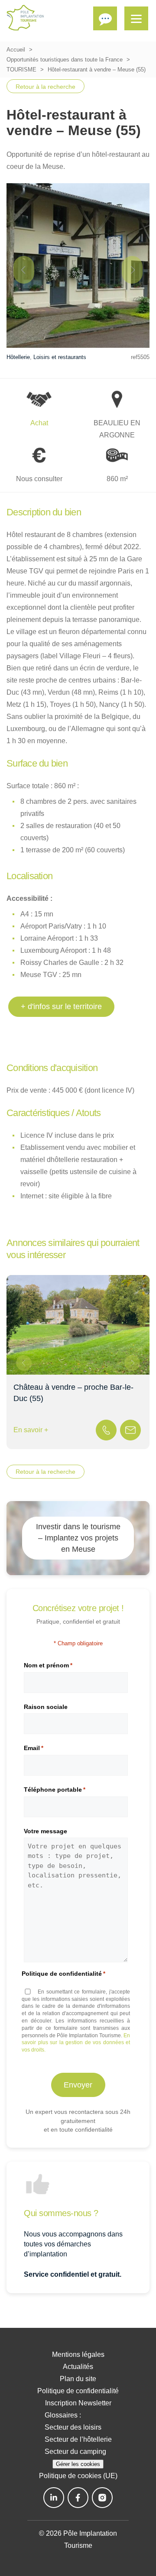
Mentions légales (78, 2354)
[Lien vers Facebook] (78, 2498)
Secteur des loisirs (73, 2427)
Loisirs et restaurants (60, 357)
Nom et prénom (48, 1665)
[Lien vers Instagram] (102, 2498)
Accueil (16, 50)
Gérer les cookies (78, 2464)
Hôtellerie (18, 357)
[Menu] (136, 18)
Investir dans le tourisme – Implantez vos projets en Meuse (78, 1538)
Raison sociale (46, 1707)
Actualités (78, 2367)
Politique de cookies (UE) (78, 2476)
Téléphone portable (55, 1790)
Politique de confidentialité (78, 2391)
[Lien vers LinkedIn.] (54, 2498)
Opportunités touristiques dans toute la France (65, 60)
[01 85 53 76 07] (106, 1430)
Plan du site (78, 2379)
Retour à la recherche (45, 87)
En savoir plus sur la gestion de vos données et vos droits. (76, 2043)
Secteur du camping (75, 2451)
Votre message (45, 1831)
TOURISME (21, 70)
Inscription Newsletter (78, 2403)
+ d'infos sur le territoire (61, 1006)
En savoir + (31, 1430)
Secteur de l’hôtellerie (78, 2439)
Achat (39, 423)
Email (34, 1748)
